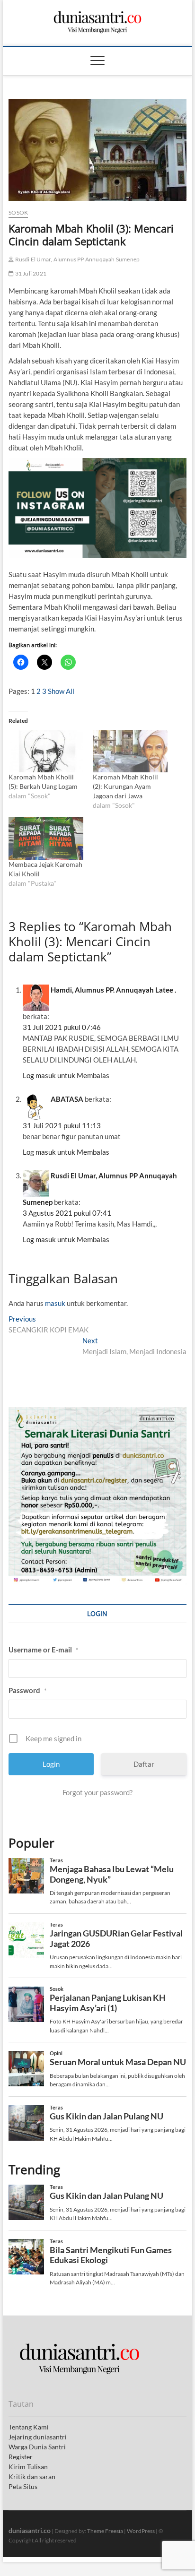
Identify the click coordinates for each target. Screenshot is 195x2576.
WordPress (141, 2531)
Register (21, 2457)
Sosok (18, 212)
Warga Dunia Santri (37, 2447)
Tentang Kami (29, 2427)
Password (28, 1690)
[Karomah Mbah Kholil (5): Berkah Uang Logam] (46, 751)
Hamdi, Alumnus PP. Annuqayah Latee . (113, 990)
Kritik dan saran (32, 2477)
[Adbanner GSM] (97, 1412)
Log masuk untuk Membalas (66, 1075)
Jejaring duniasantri (38, 2437)
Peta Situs (23, 2486)
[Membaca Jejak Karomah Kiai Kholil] (46, 838)
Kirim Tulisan (28, 2467)
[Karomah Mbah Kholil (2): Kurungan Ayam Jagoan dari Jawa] (130, 751)
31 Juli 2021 (30, 273)
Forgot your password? (97, 1792)
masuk (55, 1303)
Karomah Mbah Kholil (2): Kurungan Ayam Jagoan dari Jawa (125, 786)
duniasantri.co (30, 2530)
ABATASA (67, 1099)
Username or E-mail (44, 1650)
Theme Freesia (105, 2531)
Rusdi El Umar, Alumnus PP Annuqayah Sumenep (77, 259)
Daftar (144, 1764)
